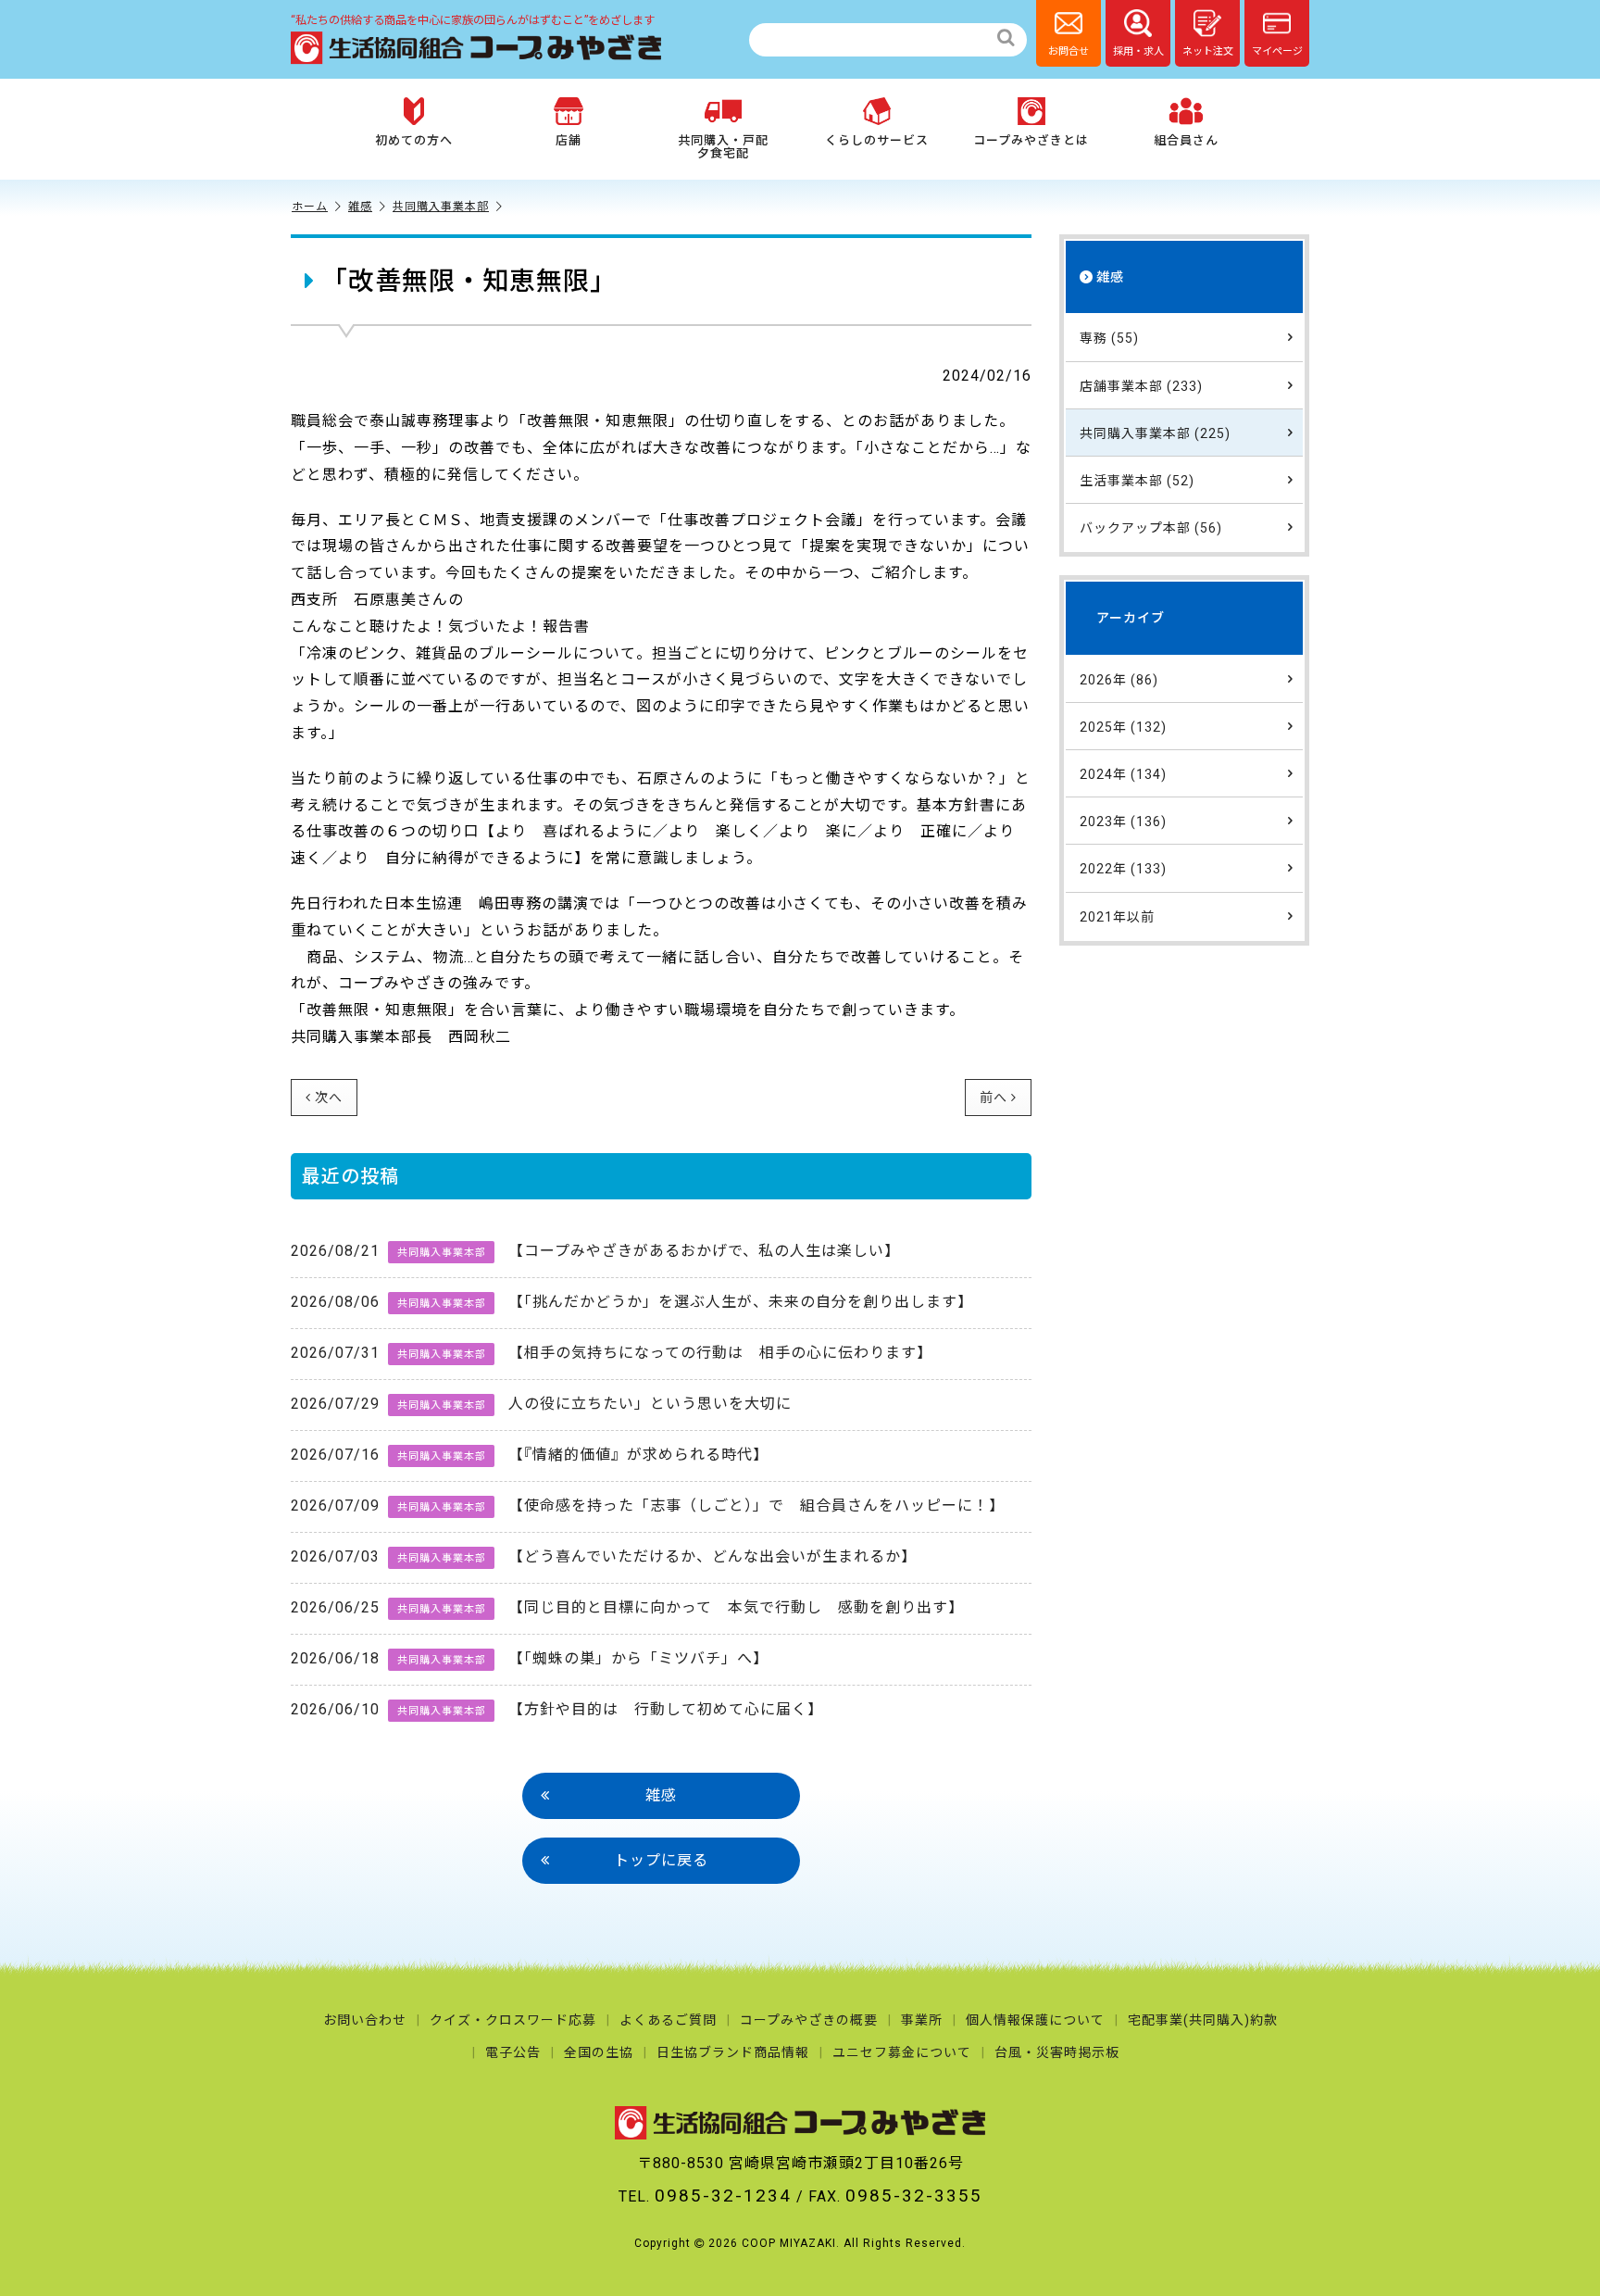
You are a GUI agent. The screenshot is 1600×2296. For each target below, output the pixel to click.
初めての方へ (414, 140)
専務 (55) (1109, 338)
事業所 (922, 2020)
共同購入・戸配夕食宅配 (723, 147)
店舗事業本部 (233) (1141, 385)
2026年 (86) (1119, 679)
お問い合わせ (365, 2020)
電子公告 (513, 2052)
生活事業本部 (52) (1137, 481)
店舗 (569, 140)
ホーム (310, 207)
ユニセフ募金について (902, 2052)
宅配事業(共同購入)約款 (1203, 2020)
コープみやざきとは (1031, 140)
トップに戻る (661, 1860)
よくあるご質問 (668, 2020)
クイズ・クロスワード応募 (513, 2020)
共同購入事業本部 (441, 207)
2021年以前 (1117, 916)
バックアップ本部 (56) (1151, 528)
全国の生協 (599, 2052)
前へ (994, 1098)
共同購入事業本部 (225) (1155, 433)
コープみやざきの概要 (809, 2020)
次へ (329, 1098)
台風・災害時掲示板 (1057, 2052)
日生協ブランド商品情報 (733, 2052)
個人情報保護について (1035, 2020)
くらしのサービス (877, 140)
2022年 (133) (1123, 869)
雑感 (360, 207)
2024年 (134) (1123, 773)
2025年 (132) (1123, 726)
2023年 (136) (1123, 822)
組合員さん (1186, 140)
